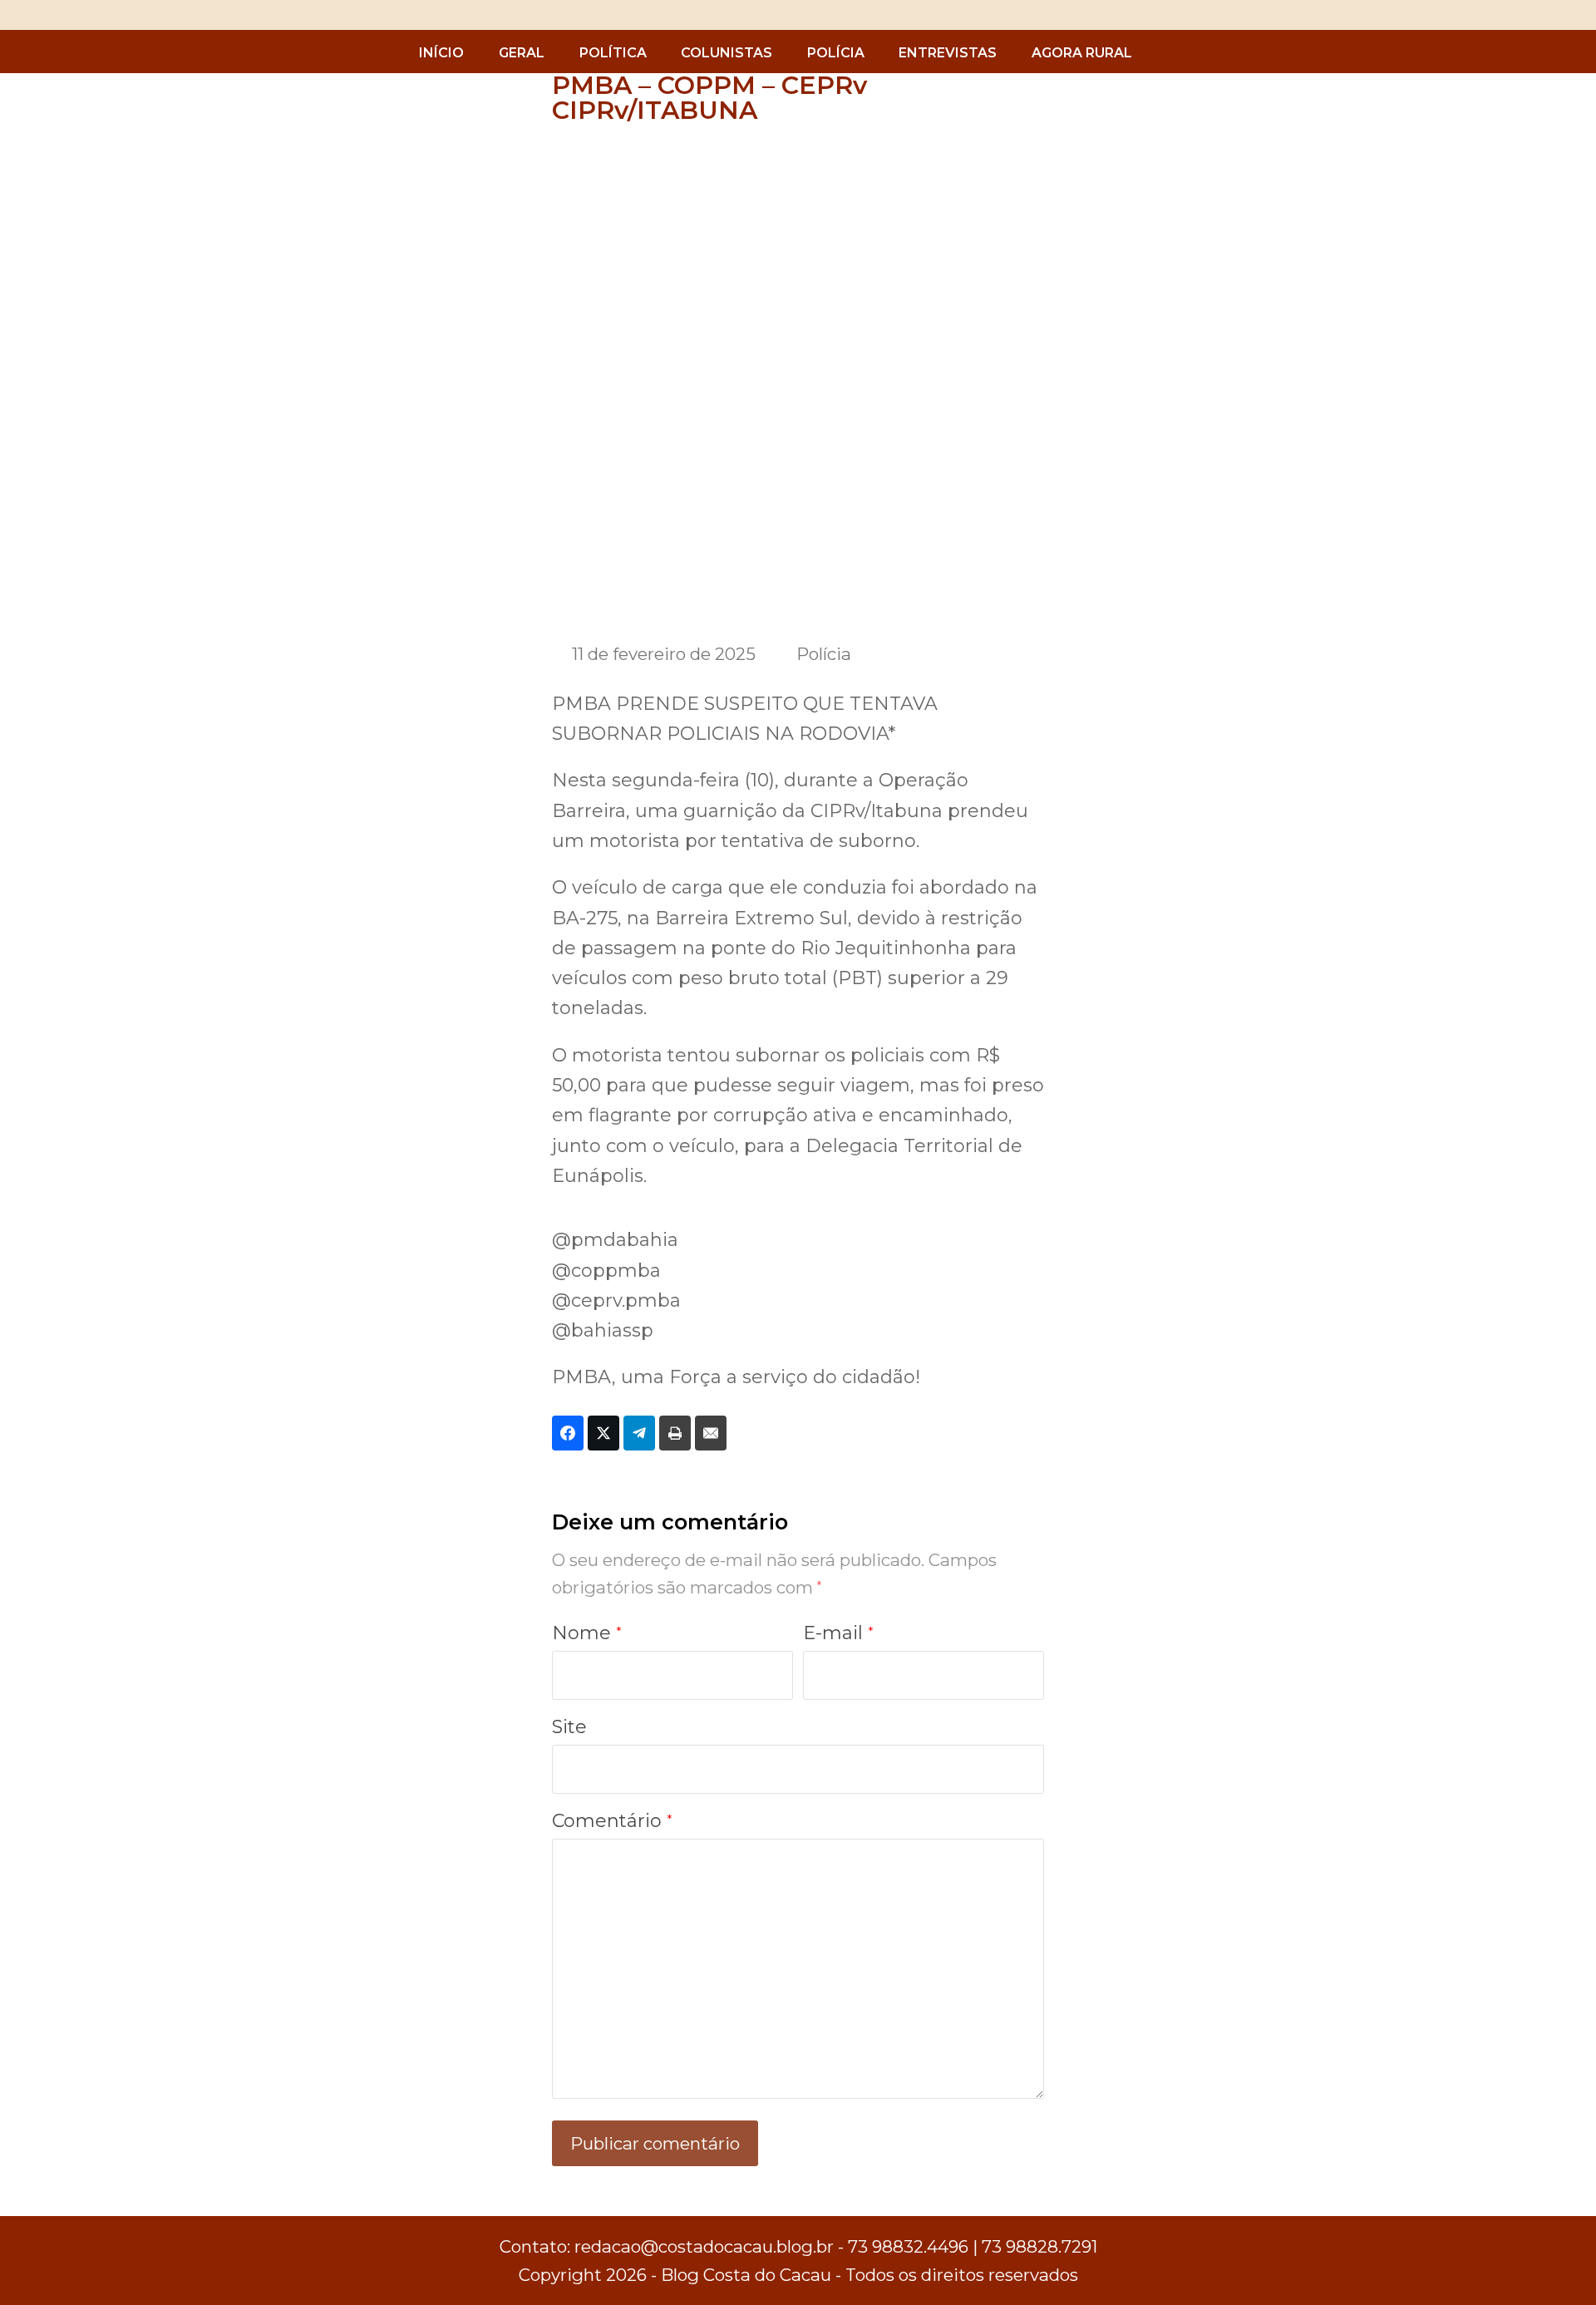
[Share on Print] (675, 1433)
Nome (587, 1633)
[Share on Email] (711, 1433)
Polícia (824, 654)
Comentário (612, 1821)
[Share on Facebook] (568, 1433)
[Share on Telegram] (639, 1433)
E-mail (838, 1633)
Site (569, 1727)
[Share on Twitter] (603, 1433)
